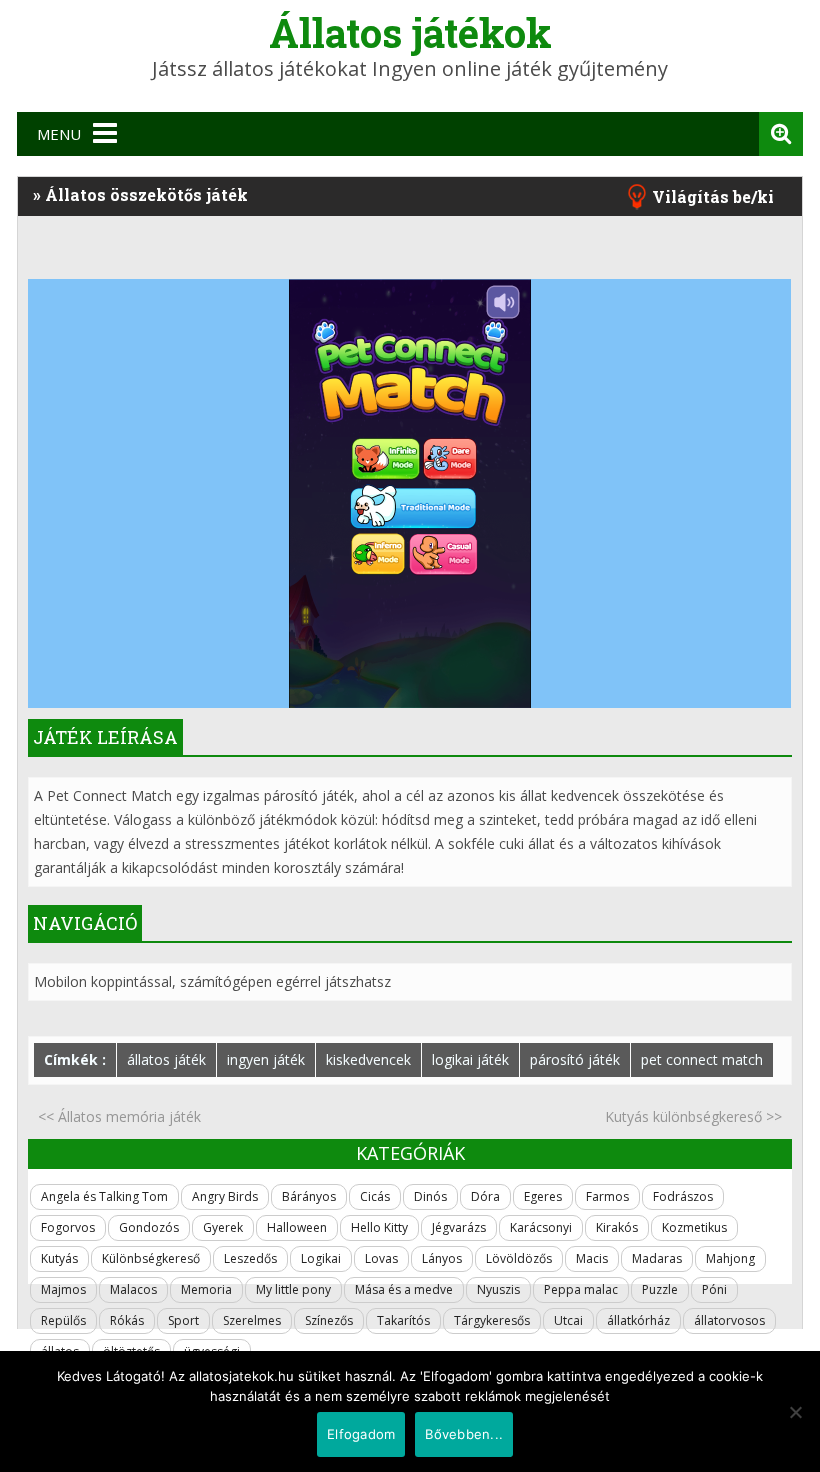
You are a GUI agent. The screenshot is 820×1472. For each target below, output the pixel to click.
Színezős (329, 1320)
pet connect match (702, 1059)
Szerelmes (252, 1320)
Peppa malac (581, 1289)
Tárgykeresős (492, 1320)
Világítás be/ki (713, 196)
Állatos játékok (410, 32)
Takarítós (403, 1320)
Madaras (657, 1258)
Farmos (607, 1196)
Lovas (381, 1258)
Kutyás (59, 1258)
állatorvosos (729, 1320)
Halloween (297, 1227)
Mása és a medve (404, 1289)
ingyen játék (266, 1059)
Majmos (63, 1289)
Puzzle (660, 1289)
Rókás (127, 1320)
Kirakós (617, 1227)
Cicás (375, 1196)
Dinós (430, 1196)
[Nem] (795, 1412)
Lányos (442, 1258)
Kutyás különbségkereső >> (693, 1116)
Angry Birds (225, 1196)
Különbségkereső (151, 1258)
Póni (714, 1289)
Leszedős (250, 1258)
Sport (183, 1320)
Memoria (206, 1289)
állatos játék (166, 1059)
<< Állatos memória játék (119, 1116)
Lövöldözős (519, 1258)
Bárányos (309, 1196)
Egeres (543, 1196)
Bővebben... (464, 1434)
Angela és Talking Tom (104, 1196)
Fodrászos (683, 1196)
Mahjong (730, 1258)
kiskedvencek (368, 1059)
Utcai (568, 1320)
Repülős (63, 1320)
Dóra (485, 1196)
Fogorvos (68, 1227)
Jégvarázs (459, 1227)
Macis (592, 1258)
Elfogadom (361, 1434)
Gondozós (149, 1227)
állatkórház (638, 1320)
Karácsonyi (541, 1227)
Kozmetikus (694, 1227)
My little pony (293, 1289)
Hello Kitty (379, 1227)
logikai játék (470, 1059)
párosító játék (575, 1059)
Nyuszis (498, 1289)
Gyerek (223, 1227)
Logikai (321, 1258)
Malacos (133, 1289)
